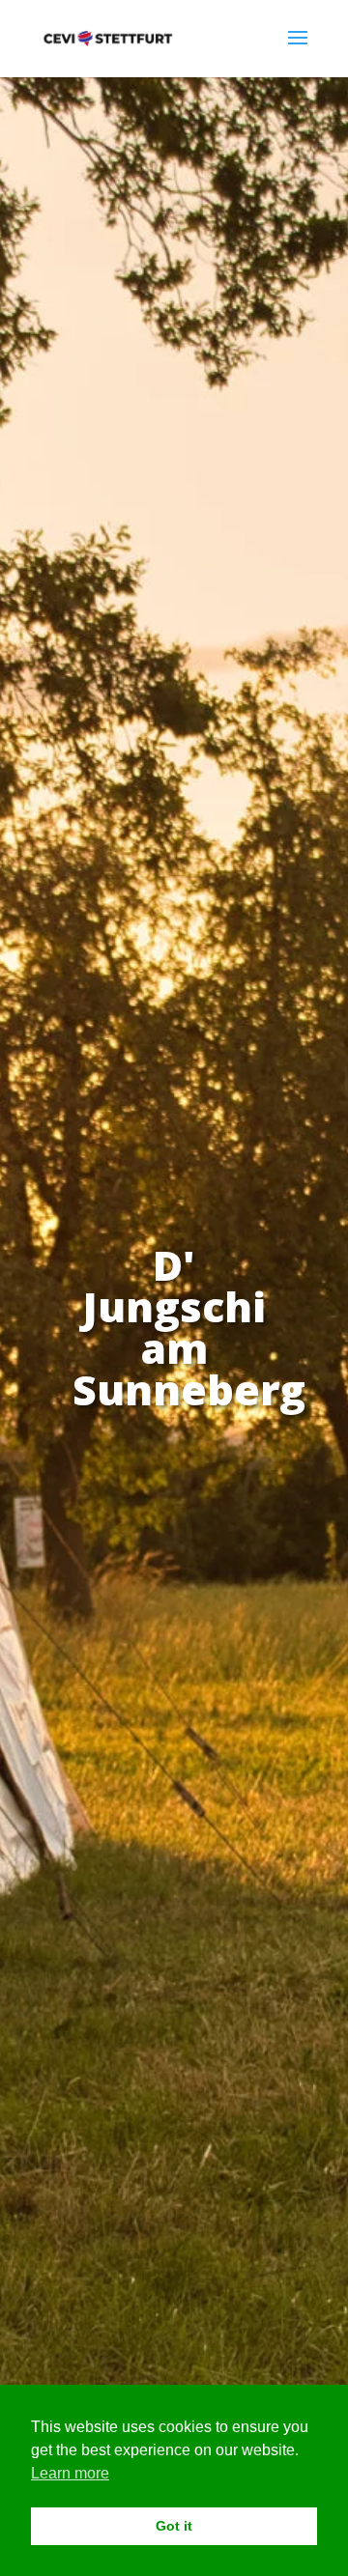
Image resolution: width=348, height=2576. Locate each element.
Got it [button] (174, 2526)
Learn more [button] (70, 2473)
